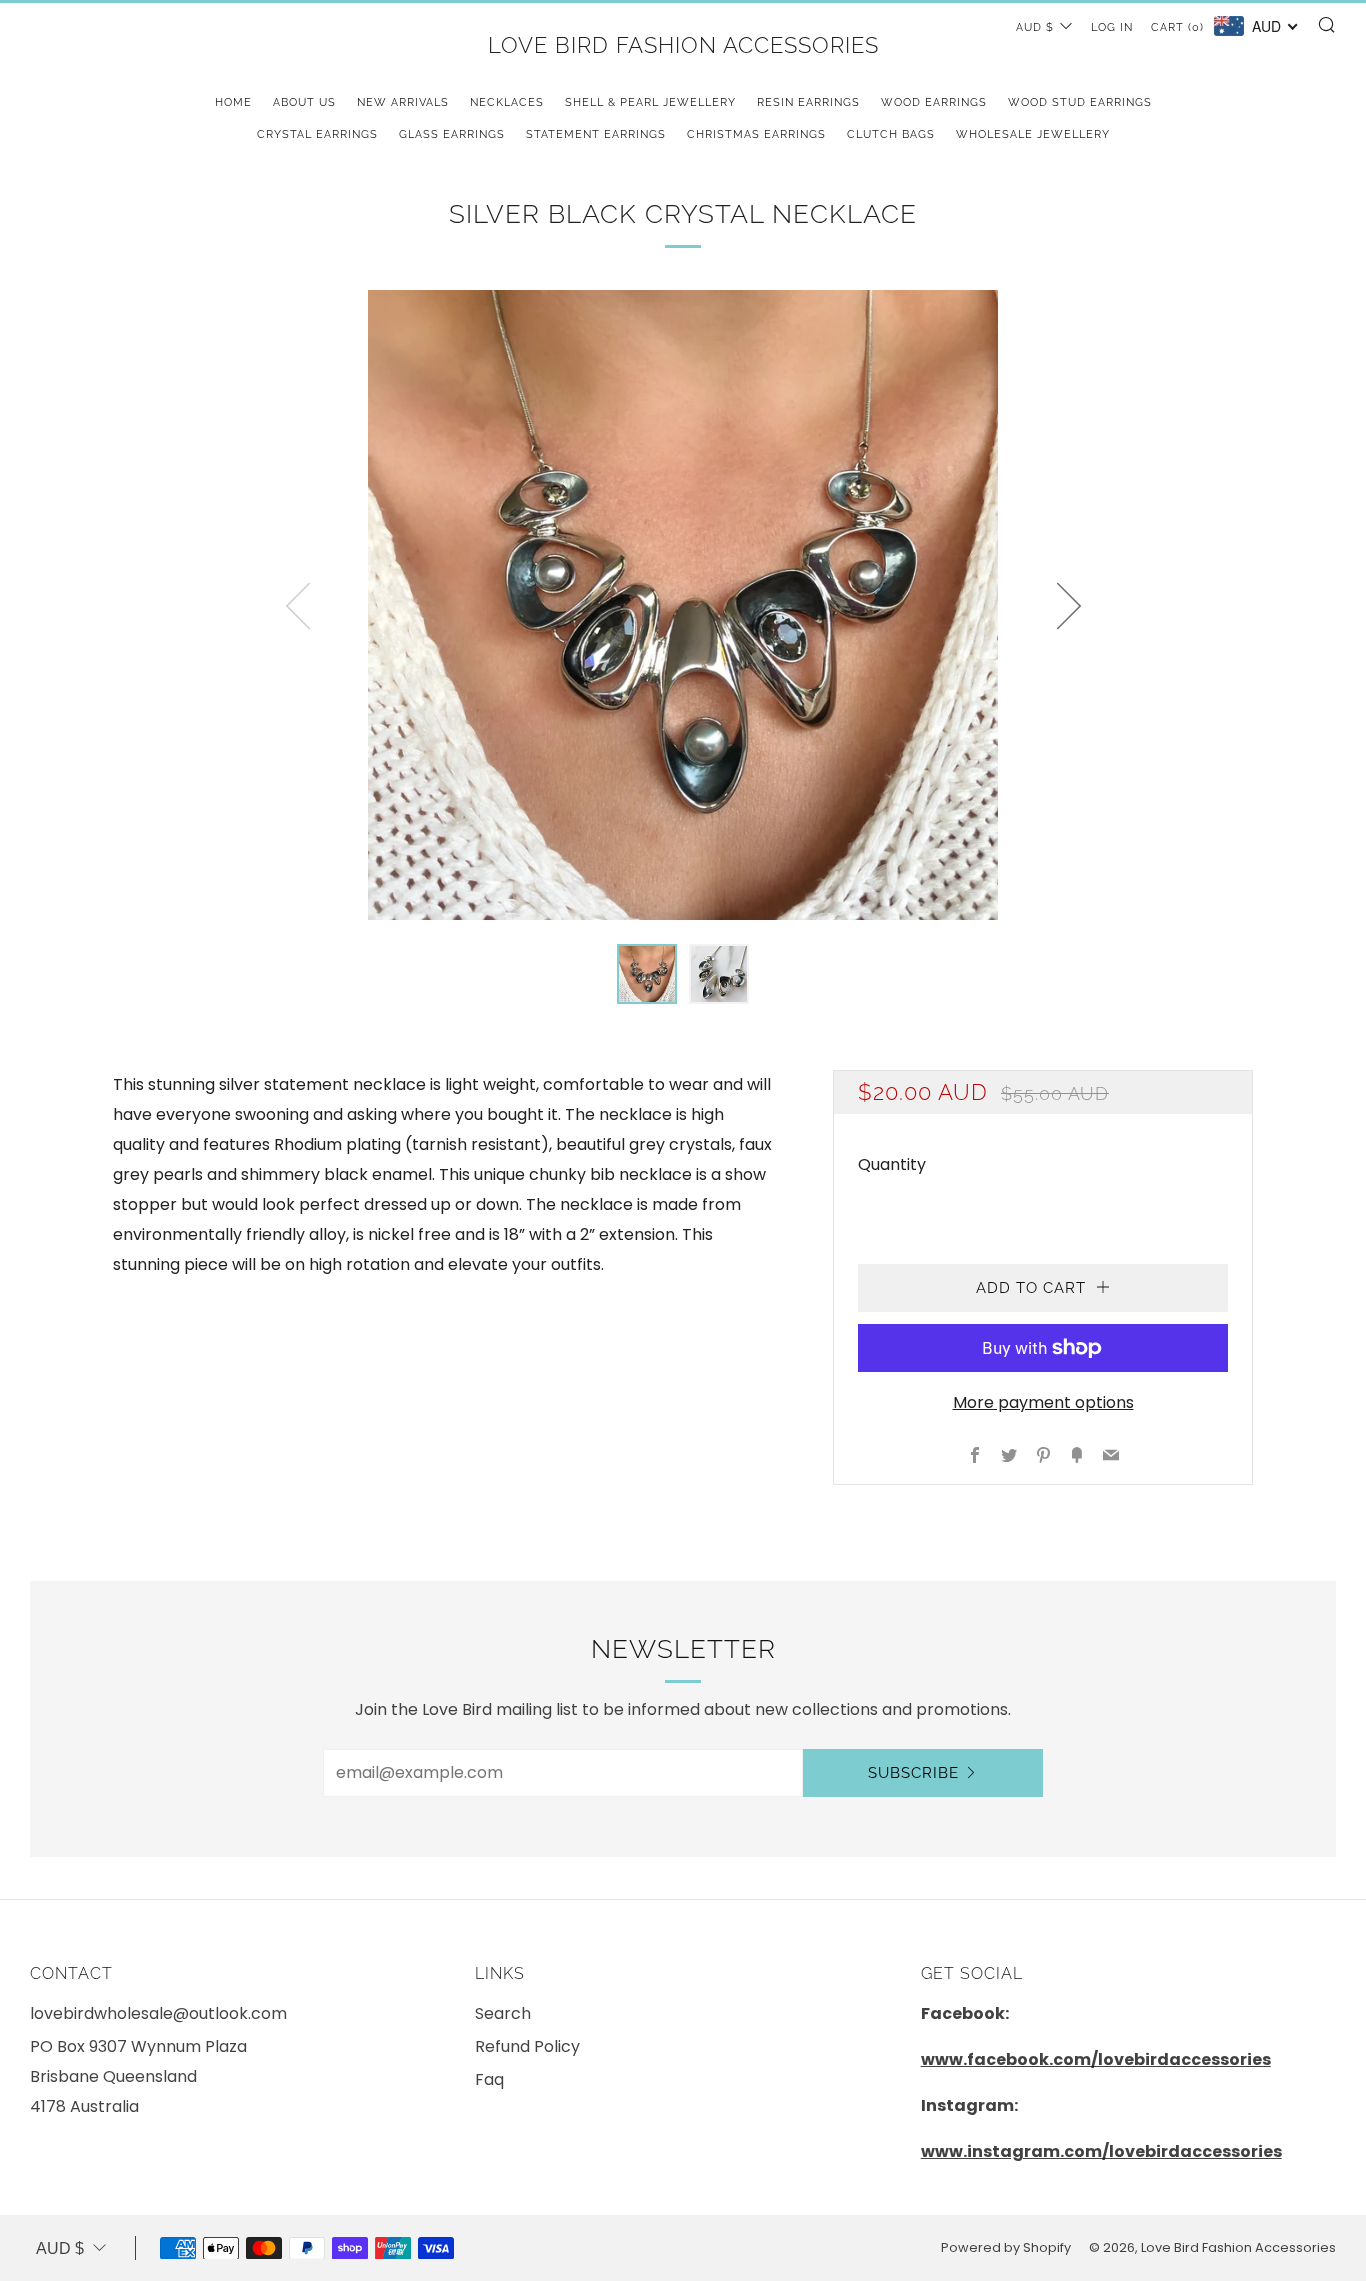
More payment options (1043, 1402)
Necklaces (507, 102)
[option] (683, 605)
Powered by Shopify (1006, 2247)
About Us (304, 102)
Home (233, 102)
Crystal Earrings (317, 134)
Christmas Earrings (756, 134)
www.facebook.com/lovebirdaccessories (1096, 2059)
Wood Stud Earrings (1080, 102)
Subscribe (913, 1773)
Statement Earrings (596, 134)
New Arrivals (403, 102)
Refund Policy (527, 2046)
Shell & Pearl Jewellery (650, 102)
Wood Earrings (934, 102)
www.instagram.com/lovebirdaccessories (1101, 2151)
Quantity (892, 1164)
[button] (647, 974)
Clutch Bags (891, 134)
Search (503, 2013)
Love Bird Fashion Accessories (683, 45)
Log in (1112, 27)
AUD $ (1035, 27)
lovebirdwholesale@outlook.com (158, 2013)
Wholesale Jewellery (1033, 134)
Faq (489, 2079)
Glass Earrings (452, 134)
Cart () (1177, 27)
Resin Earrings (808, 102)
